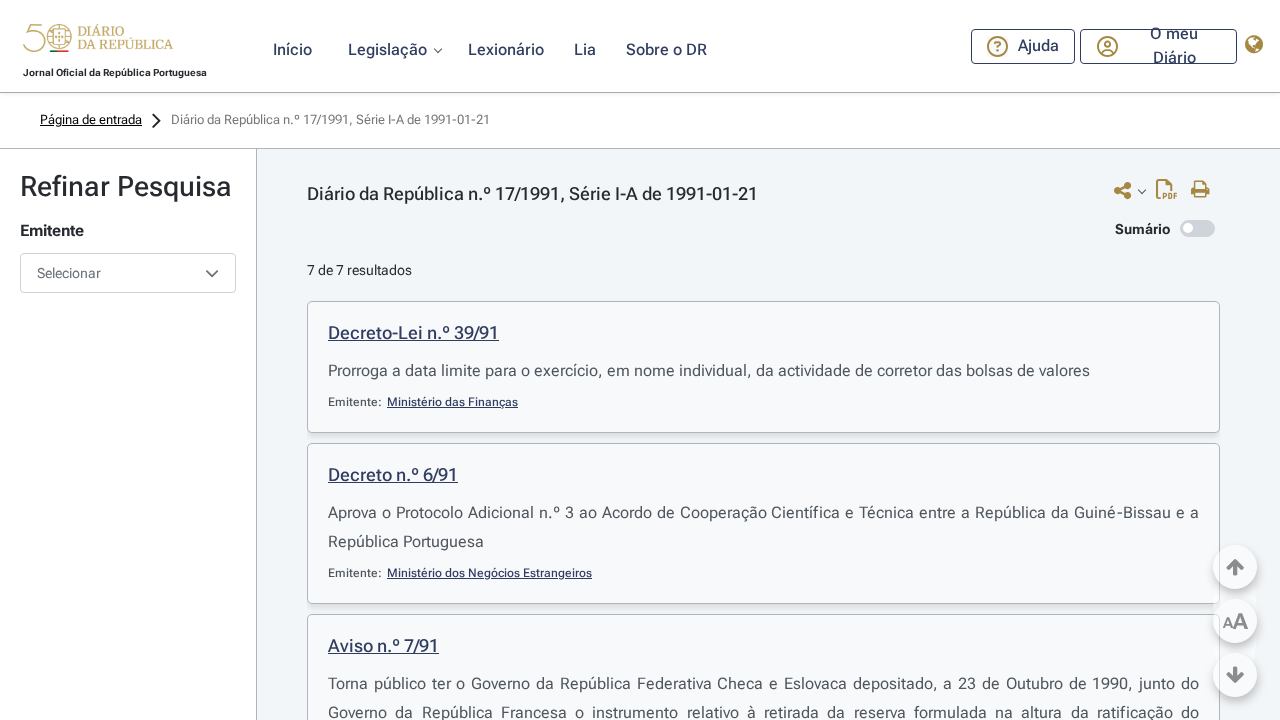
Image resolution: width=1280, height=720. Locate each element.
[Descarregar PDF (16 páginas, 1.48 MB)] (1171, 194)
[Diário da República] (98, 42)
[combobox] (128, 273)
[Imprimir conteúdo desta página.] (1205, 190)
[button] (98, 41)
